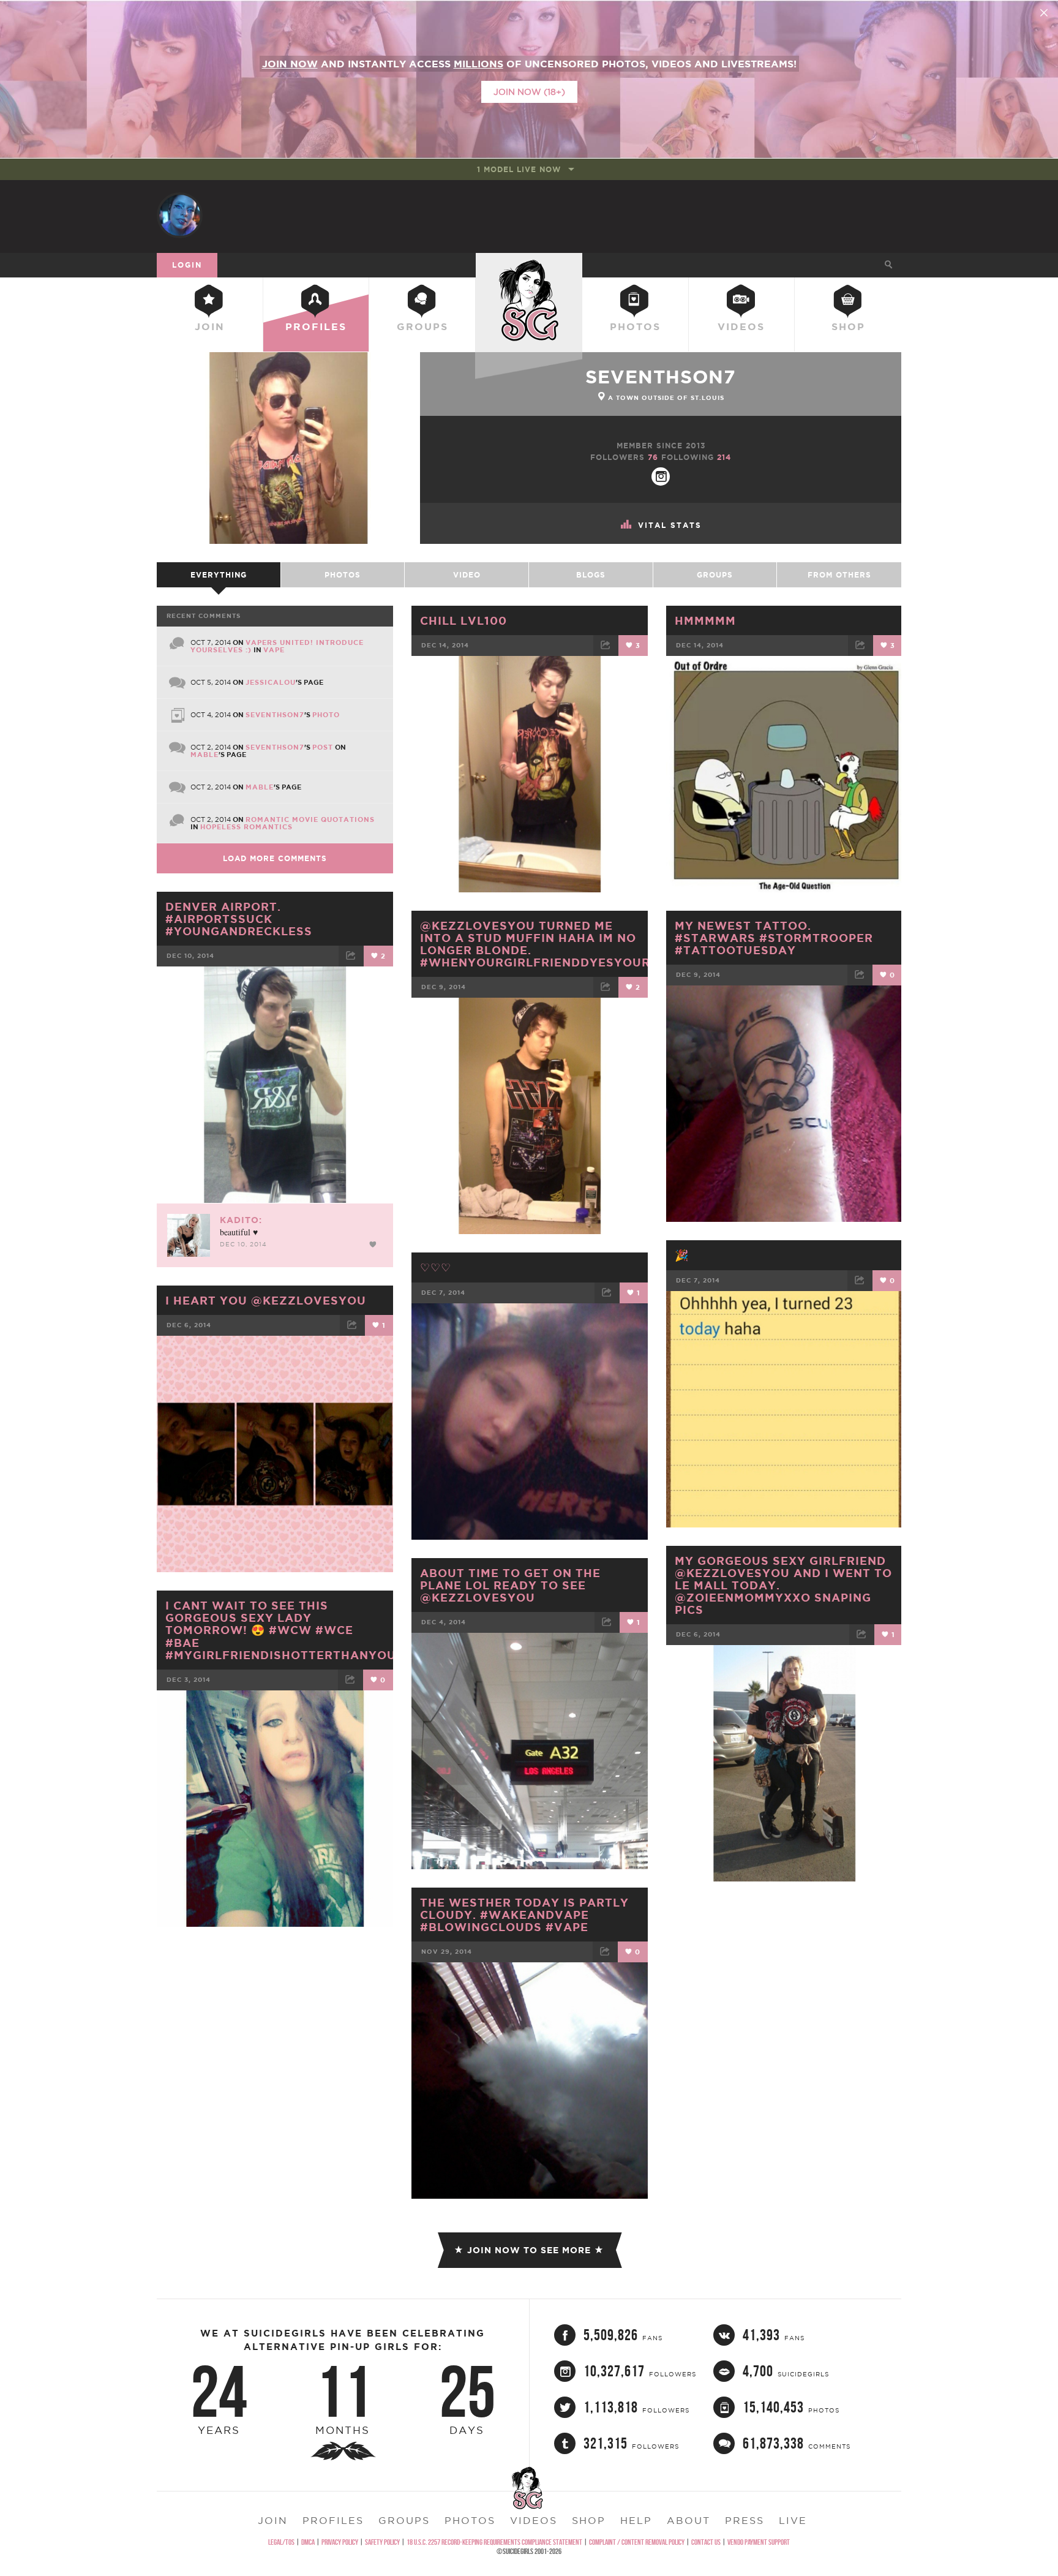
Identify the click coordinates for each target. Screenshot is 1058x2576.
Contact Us (706, 2542)
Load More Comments (275, 858)
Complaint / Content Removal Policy (637, 2542)
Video (467, 575)
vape (274, 650)
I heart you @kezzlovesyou (266, 1300)
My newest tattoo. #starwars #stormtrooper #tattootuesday (774, 938)
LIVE (793, 2520)
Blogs (591, 575)
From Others (839, 575)
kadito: (241, 1220)
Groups (422, 326)
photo (326, 715)
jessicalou (271, 682)
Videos (741, 326)
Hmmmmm (705, 620)
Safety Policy (382, 2542)
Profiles (316, 326)
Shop (848, 326)
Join (210, 326)
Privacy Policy (340, 2542)
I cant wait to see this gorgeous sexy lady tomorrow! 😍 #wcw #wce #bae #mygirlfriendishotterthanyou (281, 1630)
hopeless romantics (246, 827)
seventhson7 (661, 377)
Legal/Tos (281, 2542)
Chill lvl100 (463, 620)
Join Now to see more (529, 2250)
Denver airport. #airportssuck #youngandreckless (239, 919)
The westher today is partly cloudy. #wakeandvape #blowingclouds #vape (524, 1915)
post (323, 747)
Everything (219, 575)
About (688, 2520)
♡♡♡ (436, 1267)
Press (745, 2520)
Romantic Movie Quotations (310, 819)
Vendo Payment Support (759, 2542)
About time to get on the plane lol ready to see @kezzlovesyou (510, 1585)
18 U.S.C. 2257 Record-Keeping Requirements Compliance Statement (494, 2542)
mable (204, 755)
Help (636, 2520)
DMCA (308, 2542)
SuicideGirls (529, 265)
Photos (635, 326)
